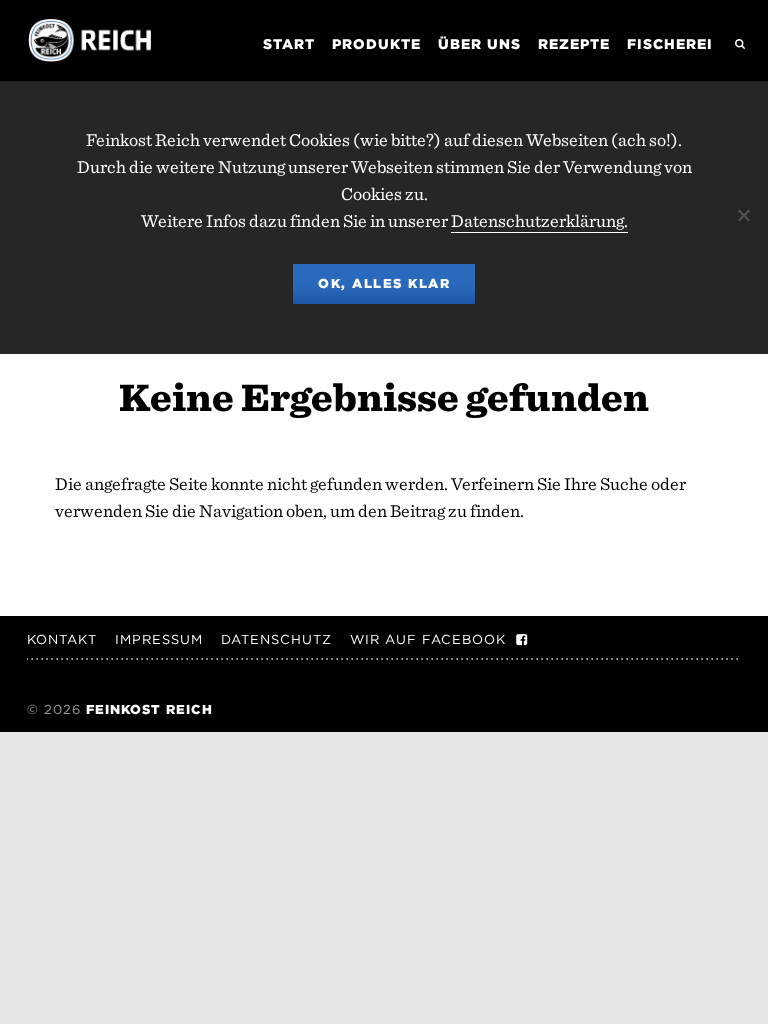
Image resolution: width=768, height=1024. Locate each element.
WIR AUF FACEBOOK (428, 639)
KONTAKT (62, 639)
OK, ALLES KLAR (384, 283)
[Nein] (743, 215)
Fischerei (670, 44)
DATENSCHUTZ (276, 639)
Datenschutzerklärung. (539, 220)
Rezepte (574, 44)
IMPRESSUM (159, 639)
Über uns (479, 44)
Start (289, 44)
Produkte (376, 44)
